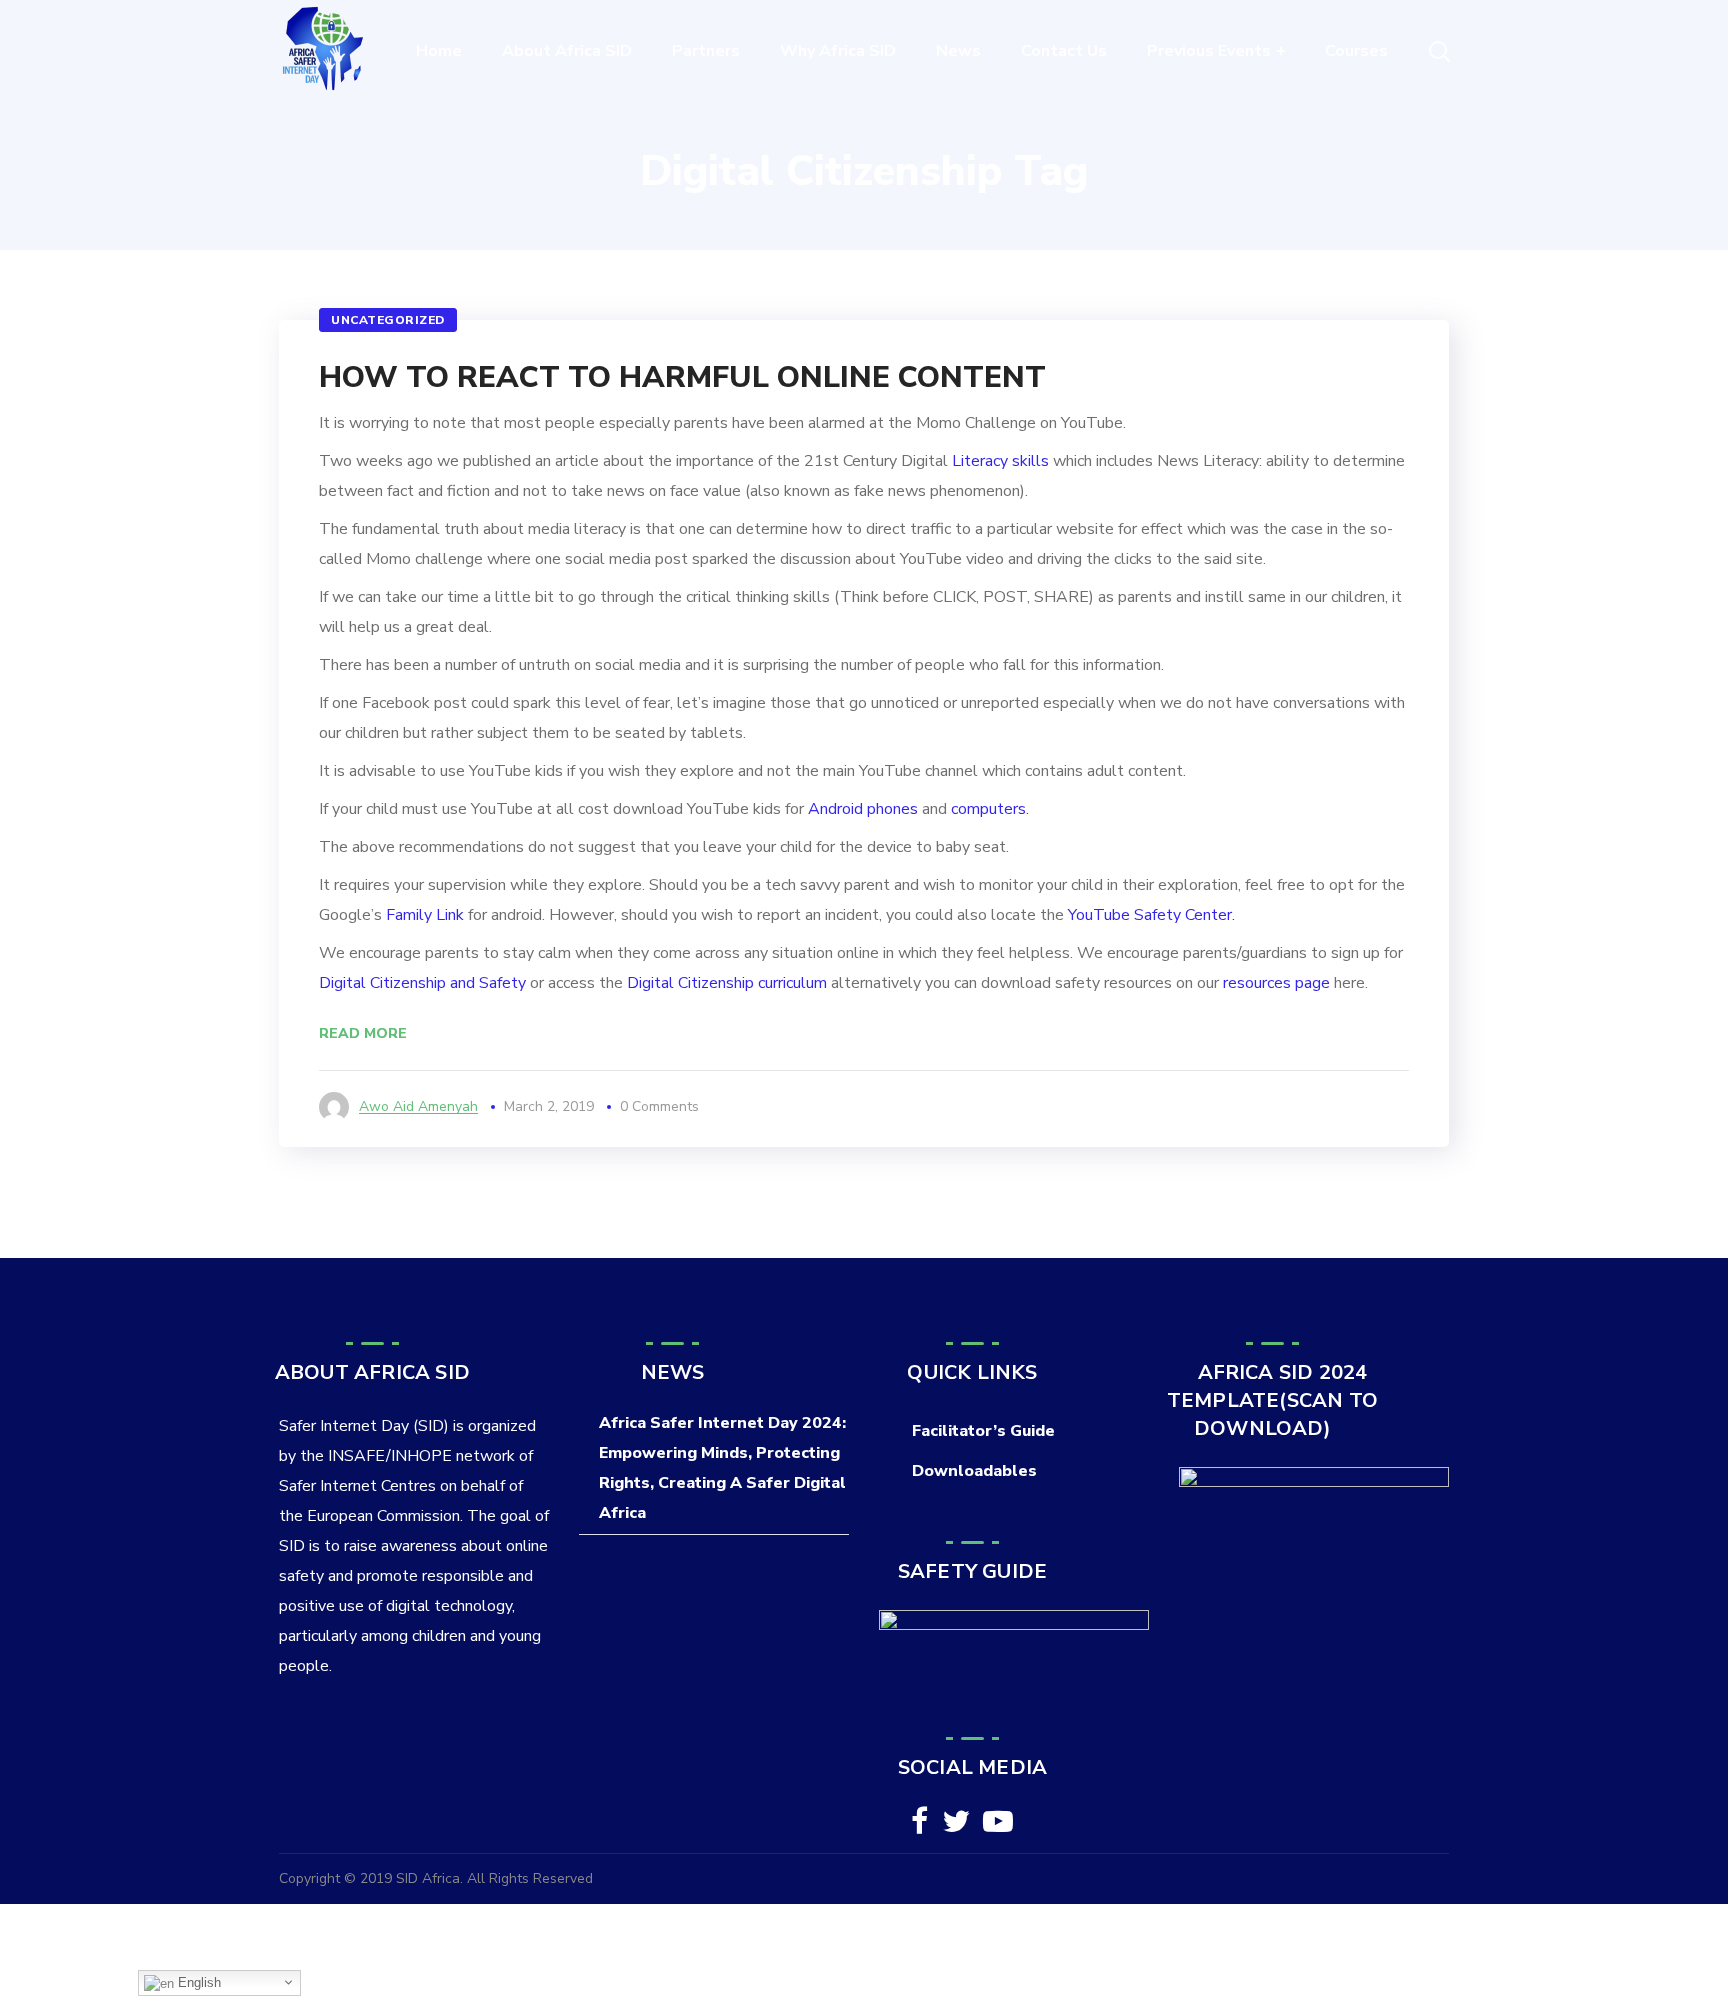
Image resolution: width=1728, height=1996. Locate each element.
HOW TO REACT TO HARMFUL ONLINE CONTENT (682, 377)
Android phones (863, 809)
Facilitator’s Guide (983, 1431)
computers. (990, 809)
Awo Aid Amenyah (418, 1106)
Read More (363, 1033)
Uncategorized (388, 320)
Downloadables (974, 1471)
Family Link (425, 915)
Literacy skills (1000, 461)
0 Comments (659, 1106)
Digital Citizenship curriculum (727, 983)
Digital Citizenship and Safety (422, 983)
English (197, 1982)
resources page (1276, 983)
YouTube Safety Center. (1151, 915)
